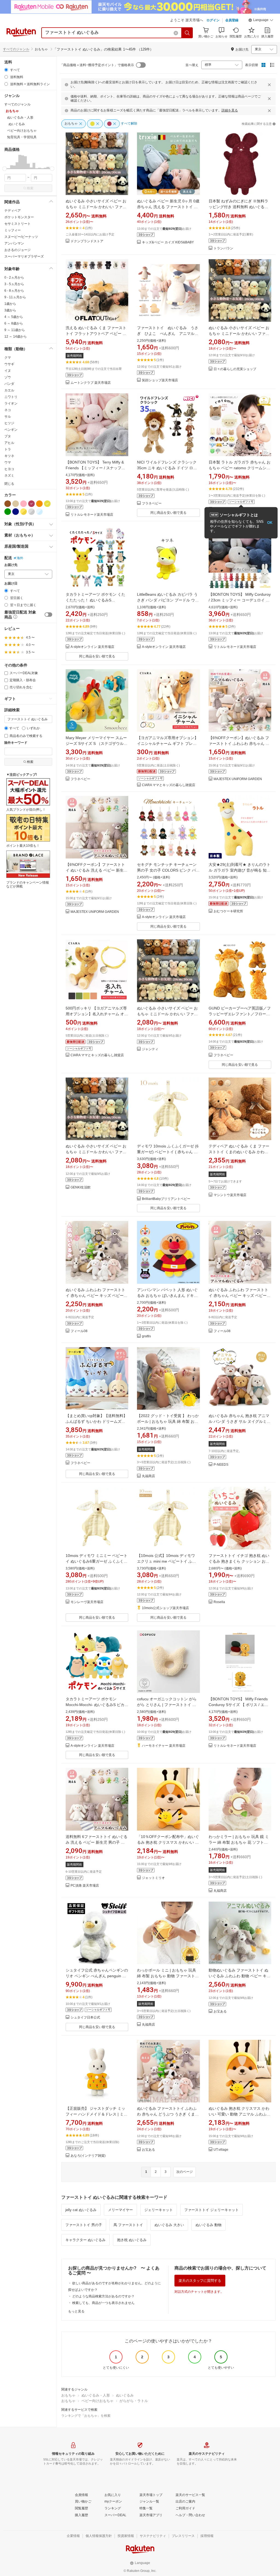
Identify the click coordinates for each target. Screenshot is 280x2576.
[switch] (48, 615)
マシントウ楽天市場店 (230, 1195)
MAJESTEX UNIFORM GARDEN (238, 779)
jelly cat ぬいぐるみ (81, 2210)
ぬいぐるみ (125, 2395)
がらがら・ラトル (134, 2401)
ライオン (11, 403)
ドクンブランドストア (87, 241)
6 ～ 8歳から (14, 323)
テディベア (13, 211)
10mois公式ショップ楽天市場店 (165, 1608)
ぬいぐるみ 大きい (169, 2225)
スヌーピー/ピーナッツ (21, 237)
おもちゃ (68, 2395)
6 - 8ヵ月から (14, 291)
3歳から (10, 310)
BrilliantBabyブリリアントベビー (166, 1199)
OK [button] (270, 523)
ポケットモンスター (19, 217)
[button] (261, 21)
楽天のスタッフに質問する (200, 2281)
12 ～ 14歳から (16, 337)
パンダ (9, 384)
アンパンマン (14, 243)
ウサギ (9, 364)
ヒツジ (9, 423)
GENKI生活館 (81, 1187)
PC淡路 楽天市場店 (85, 1886)
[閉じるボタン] (269, 85)
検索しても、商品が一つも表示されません (103, 2303)
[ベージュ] (16, 504)
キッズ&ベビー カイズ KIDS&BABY (168, 242)
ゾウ (8, 377)
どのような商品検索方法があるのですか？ (103, 2296)
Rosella (219, 1602)
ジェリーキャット (159, 2210)
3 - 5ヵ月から (14, 284)
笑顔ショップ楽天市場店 (160, 380)
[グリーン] (8, 512)
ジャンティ (150, 1049)
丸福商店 (148, 1476)
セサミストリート (17, 224)
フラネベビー (152, 504)
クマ (8, 358)
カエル (9, 390)
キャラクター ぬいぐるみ (85, 2240)
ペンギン (11, 430)
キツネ (9, 456)
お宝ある (220, 2012)
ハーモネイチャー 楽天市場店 (164, 1746)
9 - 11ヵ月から (15, 297)
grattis (146, 1336)
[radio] (6, 70)
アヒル (9, 443)
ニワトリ (11, 397)
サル (8, 417)
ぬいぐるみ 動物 (208, 2225)
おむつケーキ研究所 (228, 911)
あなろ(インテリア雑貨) (88, 2156)
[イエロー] (47, 504)
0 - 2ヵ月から (14, 278)
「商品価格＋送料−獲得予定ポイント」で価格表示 (97, 65)
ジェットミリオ (153, 1878)
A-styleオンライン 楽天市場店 (92, 647)
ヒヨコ (9, 469)
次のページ (185, 2172)
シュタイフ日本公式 (85, 2018)
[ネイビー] (16, 512)
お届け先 (11, 565)
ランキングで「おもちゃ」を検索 (86, 2416)
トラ (8, 449)
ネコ (8, 410)
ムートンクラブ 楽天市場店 (91, 383)
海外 (20, 558)
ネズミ (9, 476)
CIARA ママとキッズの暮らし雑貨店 (169, 785)
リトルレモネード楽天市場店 (92, 515)
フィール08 (79, 1331)
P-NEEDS (221, 1465)
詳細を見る (230, 110)
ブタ (8, 436)
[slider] (5, 169)
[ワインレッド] (31, 504)
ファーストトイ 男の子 (84, 2225)
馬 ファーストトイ (128, 2225)
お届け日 (11, 584)
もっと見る (76, 2311)
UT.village (221, 2150)
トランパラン (223, 248)
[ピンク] (24, 504)
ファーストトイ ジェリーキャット (212, 2210)
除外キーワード (16, 743)
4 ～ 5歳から (14, 317)
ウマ (8, 462)
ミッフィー (13, 230)
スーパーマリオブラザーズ (24, 256)
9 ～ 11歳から (15, 330)
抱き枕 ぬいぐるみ (132, 2240)
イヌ (8, 371)
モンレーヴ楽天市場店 (87, 1602)
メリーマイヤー (120, 2210)
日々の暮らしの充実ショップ (235, 369)
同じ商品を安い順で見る (168, 513)
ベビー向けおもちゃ (97, 2401)
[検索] (187, 33)
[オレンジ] (39, 504)
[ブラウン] (8, 504)
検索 (30, 188)
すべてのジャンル (16, 49)
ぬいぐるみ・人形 (96, 2395)
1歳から (10, 304)
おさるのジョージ (17, 250)
